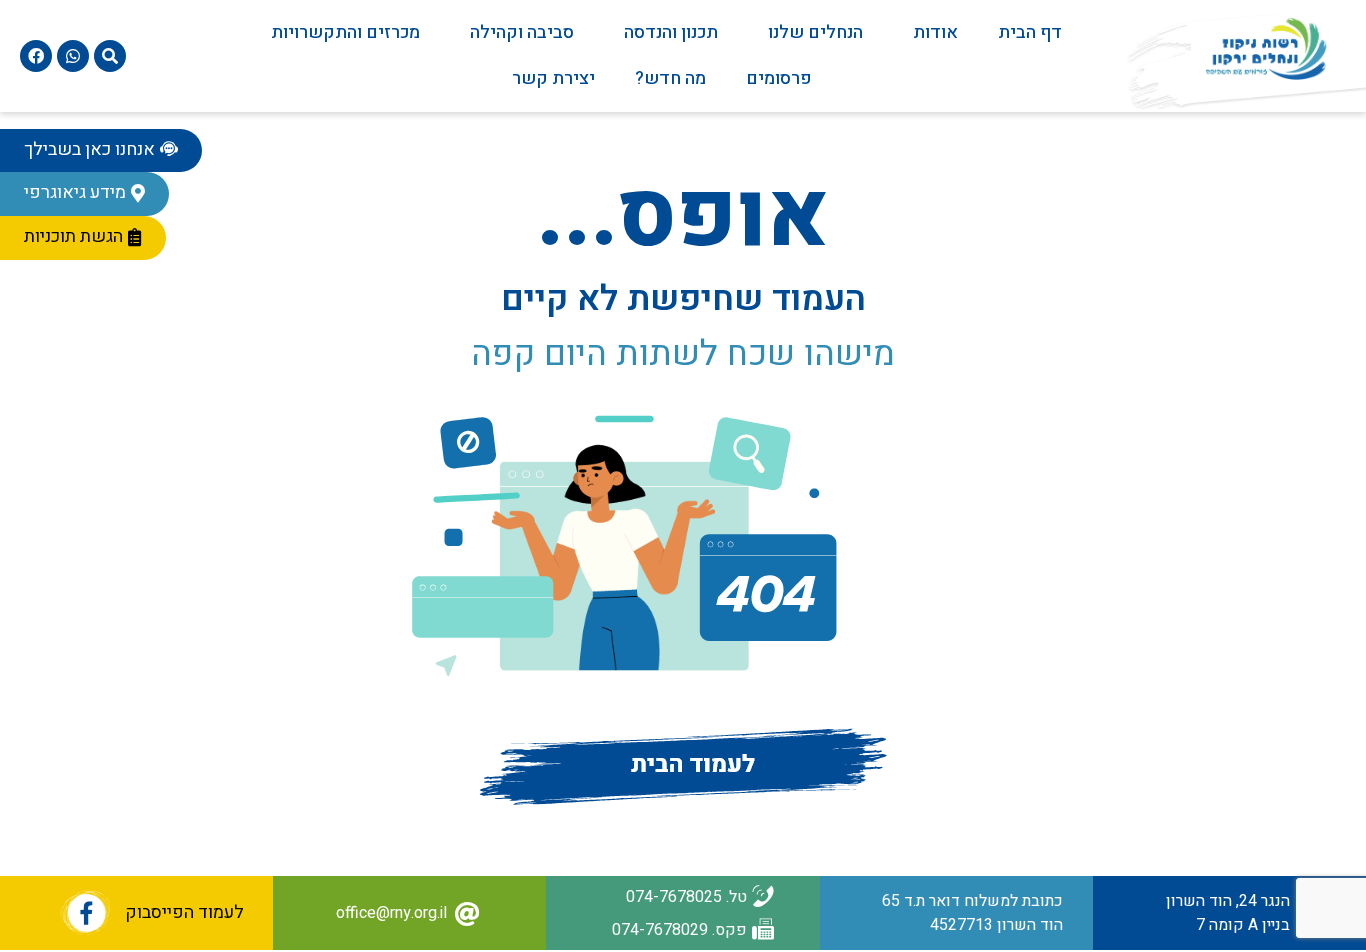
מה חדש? (670, 78)
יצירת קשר (553, 78)
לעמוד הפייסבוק (184, 912)
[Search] (110, 56)
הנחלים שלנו (815, 32)
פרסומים (779, 78)
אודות (935, 32)
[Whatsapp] (73, 56)
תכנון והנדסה (671, 32)
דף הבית (1030, 32)
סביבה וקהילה (522, 32)
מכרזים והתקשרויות (345, 32)
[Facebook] (36, 56)
